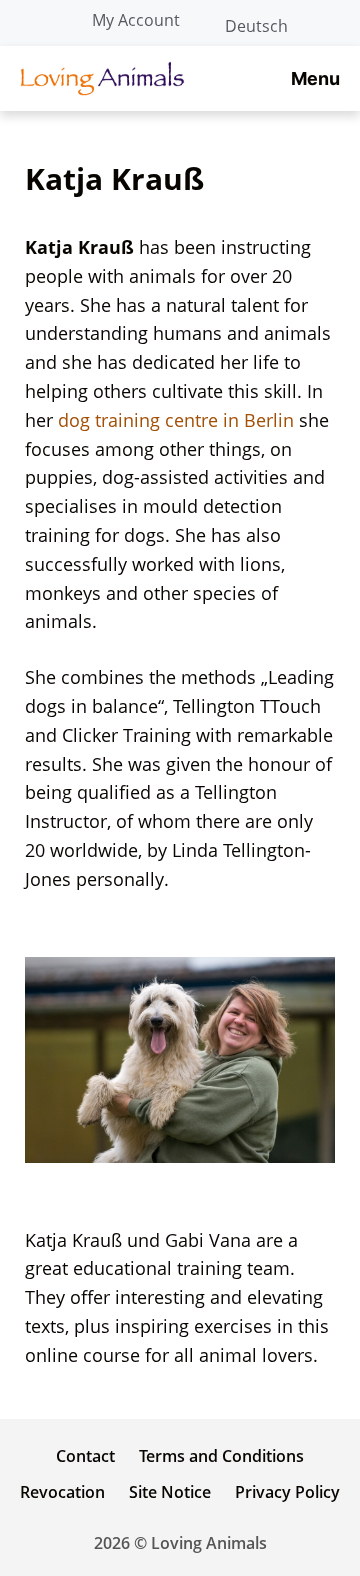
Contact (85, 1456)
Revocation (62, 1492)
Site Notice (170, 1492)
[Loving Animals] (102, 78)
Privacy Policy (287, 1492)
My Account (136, 20)
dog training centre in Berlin (176, 420)
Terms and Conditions (221, 1456)
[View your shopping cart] (334, 20)
